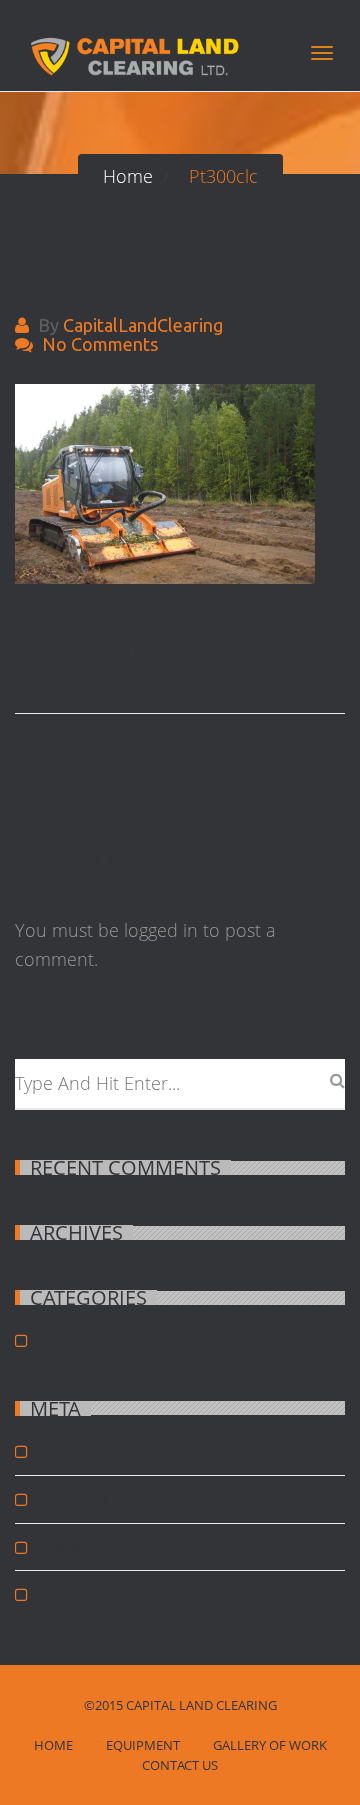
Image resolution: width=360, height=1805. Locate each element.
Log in (53, 1451)
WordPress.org (80, 1594)
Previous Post (86, 649)
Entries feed (71, 1499)
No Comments (100, 344)
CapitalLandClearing (143, 325)
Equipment (143, 1745)
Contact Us (180, 1765)
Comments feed (82, 1547)
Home (53, 1745)
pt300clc (68, 285)
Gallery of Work (270, 1745)
